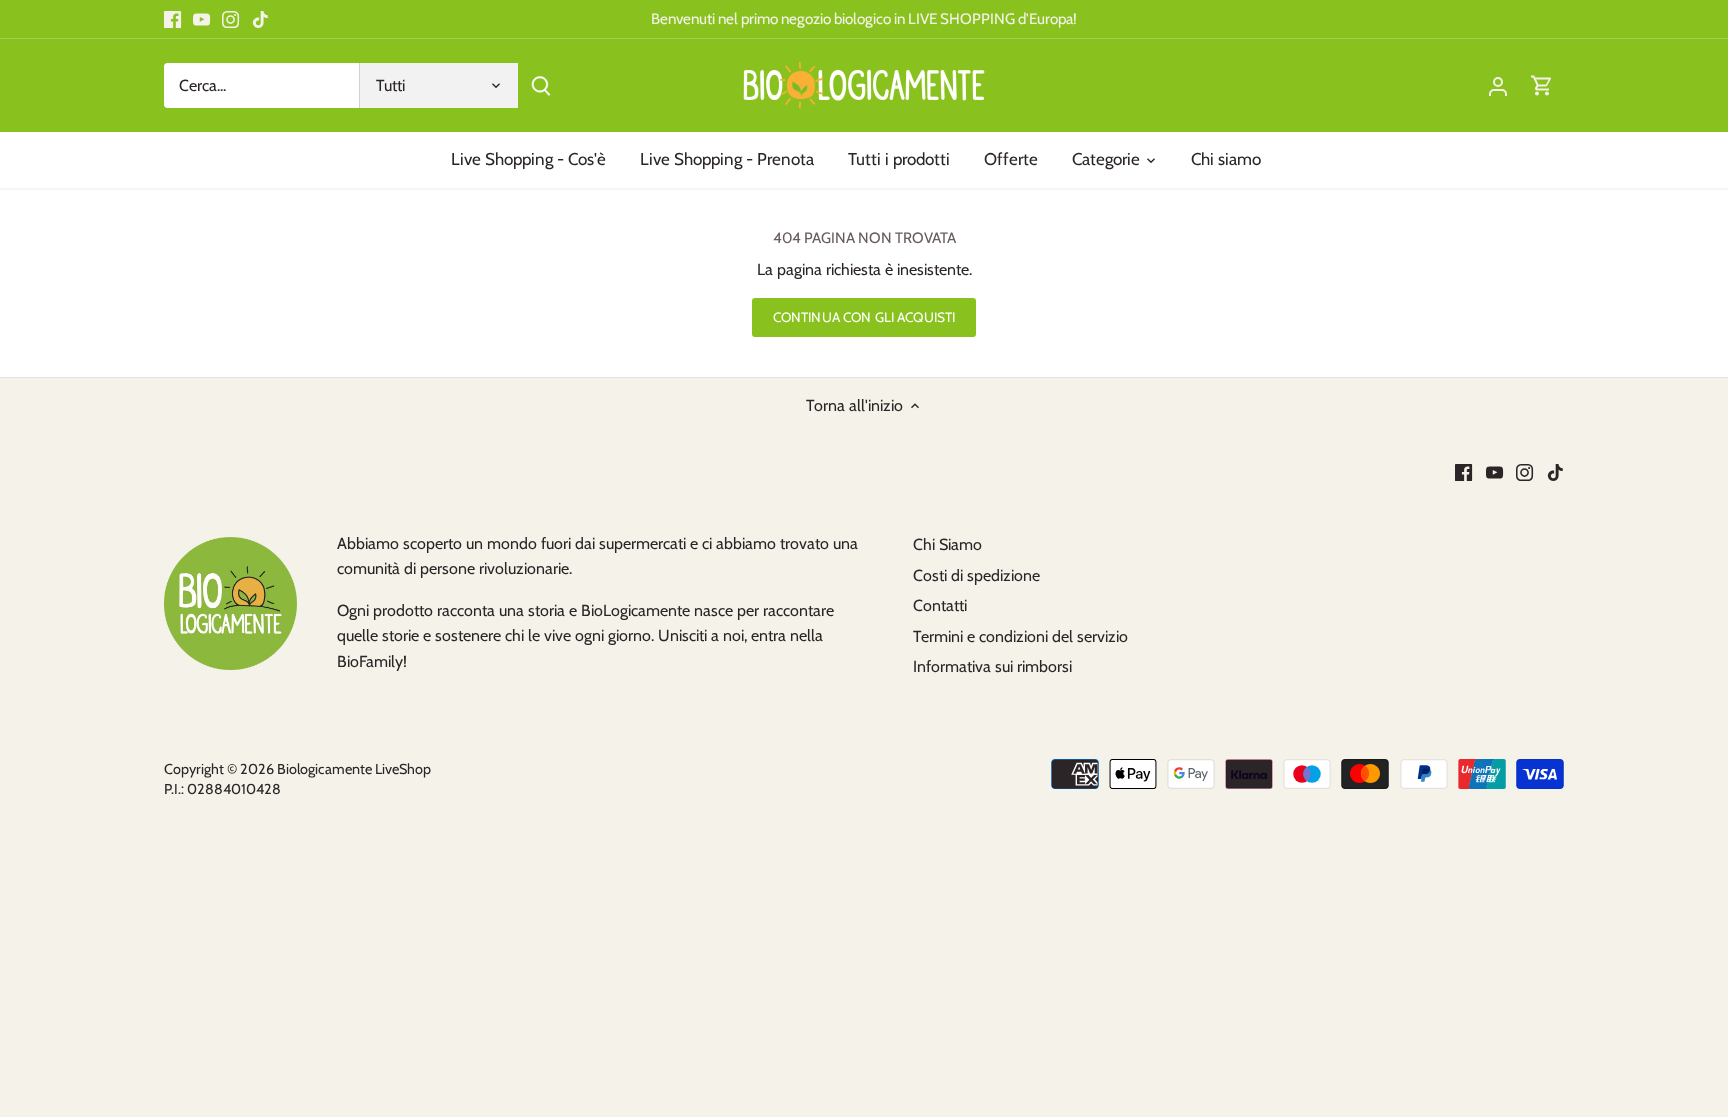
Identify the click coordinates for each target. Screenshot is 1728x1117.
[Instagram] (230, 19)
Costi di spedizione (976, 575)
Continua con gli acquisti (864, 317)
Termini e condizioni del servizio (1020, 636)
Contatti (940, 605)
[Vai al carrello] (1542, 85)
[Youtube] (201, 19)
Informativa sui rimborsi (992, 666)
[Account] (1498, 85)
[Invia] (541, 85)
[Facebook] (172, 19)
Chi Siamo (947, 544)
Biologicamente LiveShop (354, 769)
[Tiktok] (260, 19)
